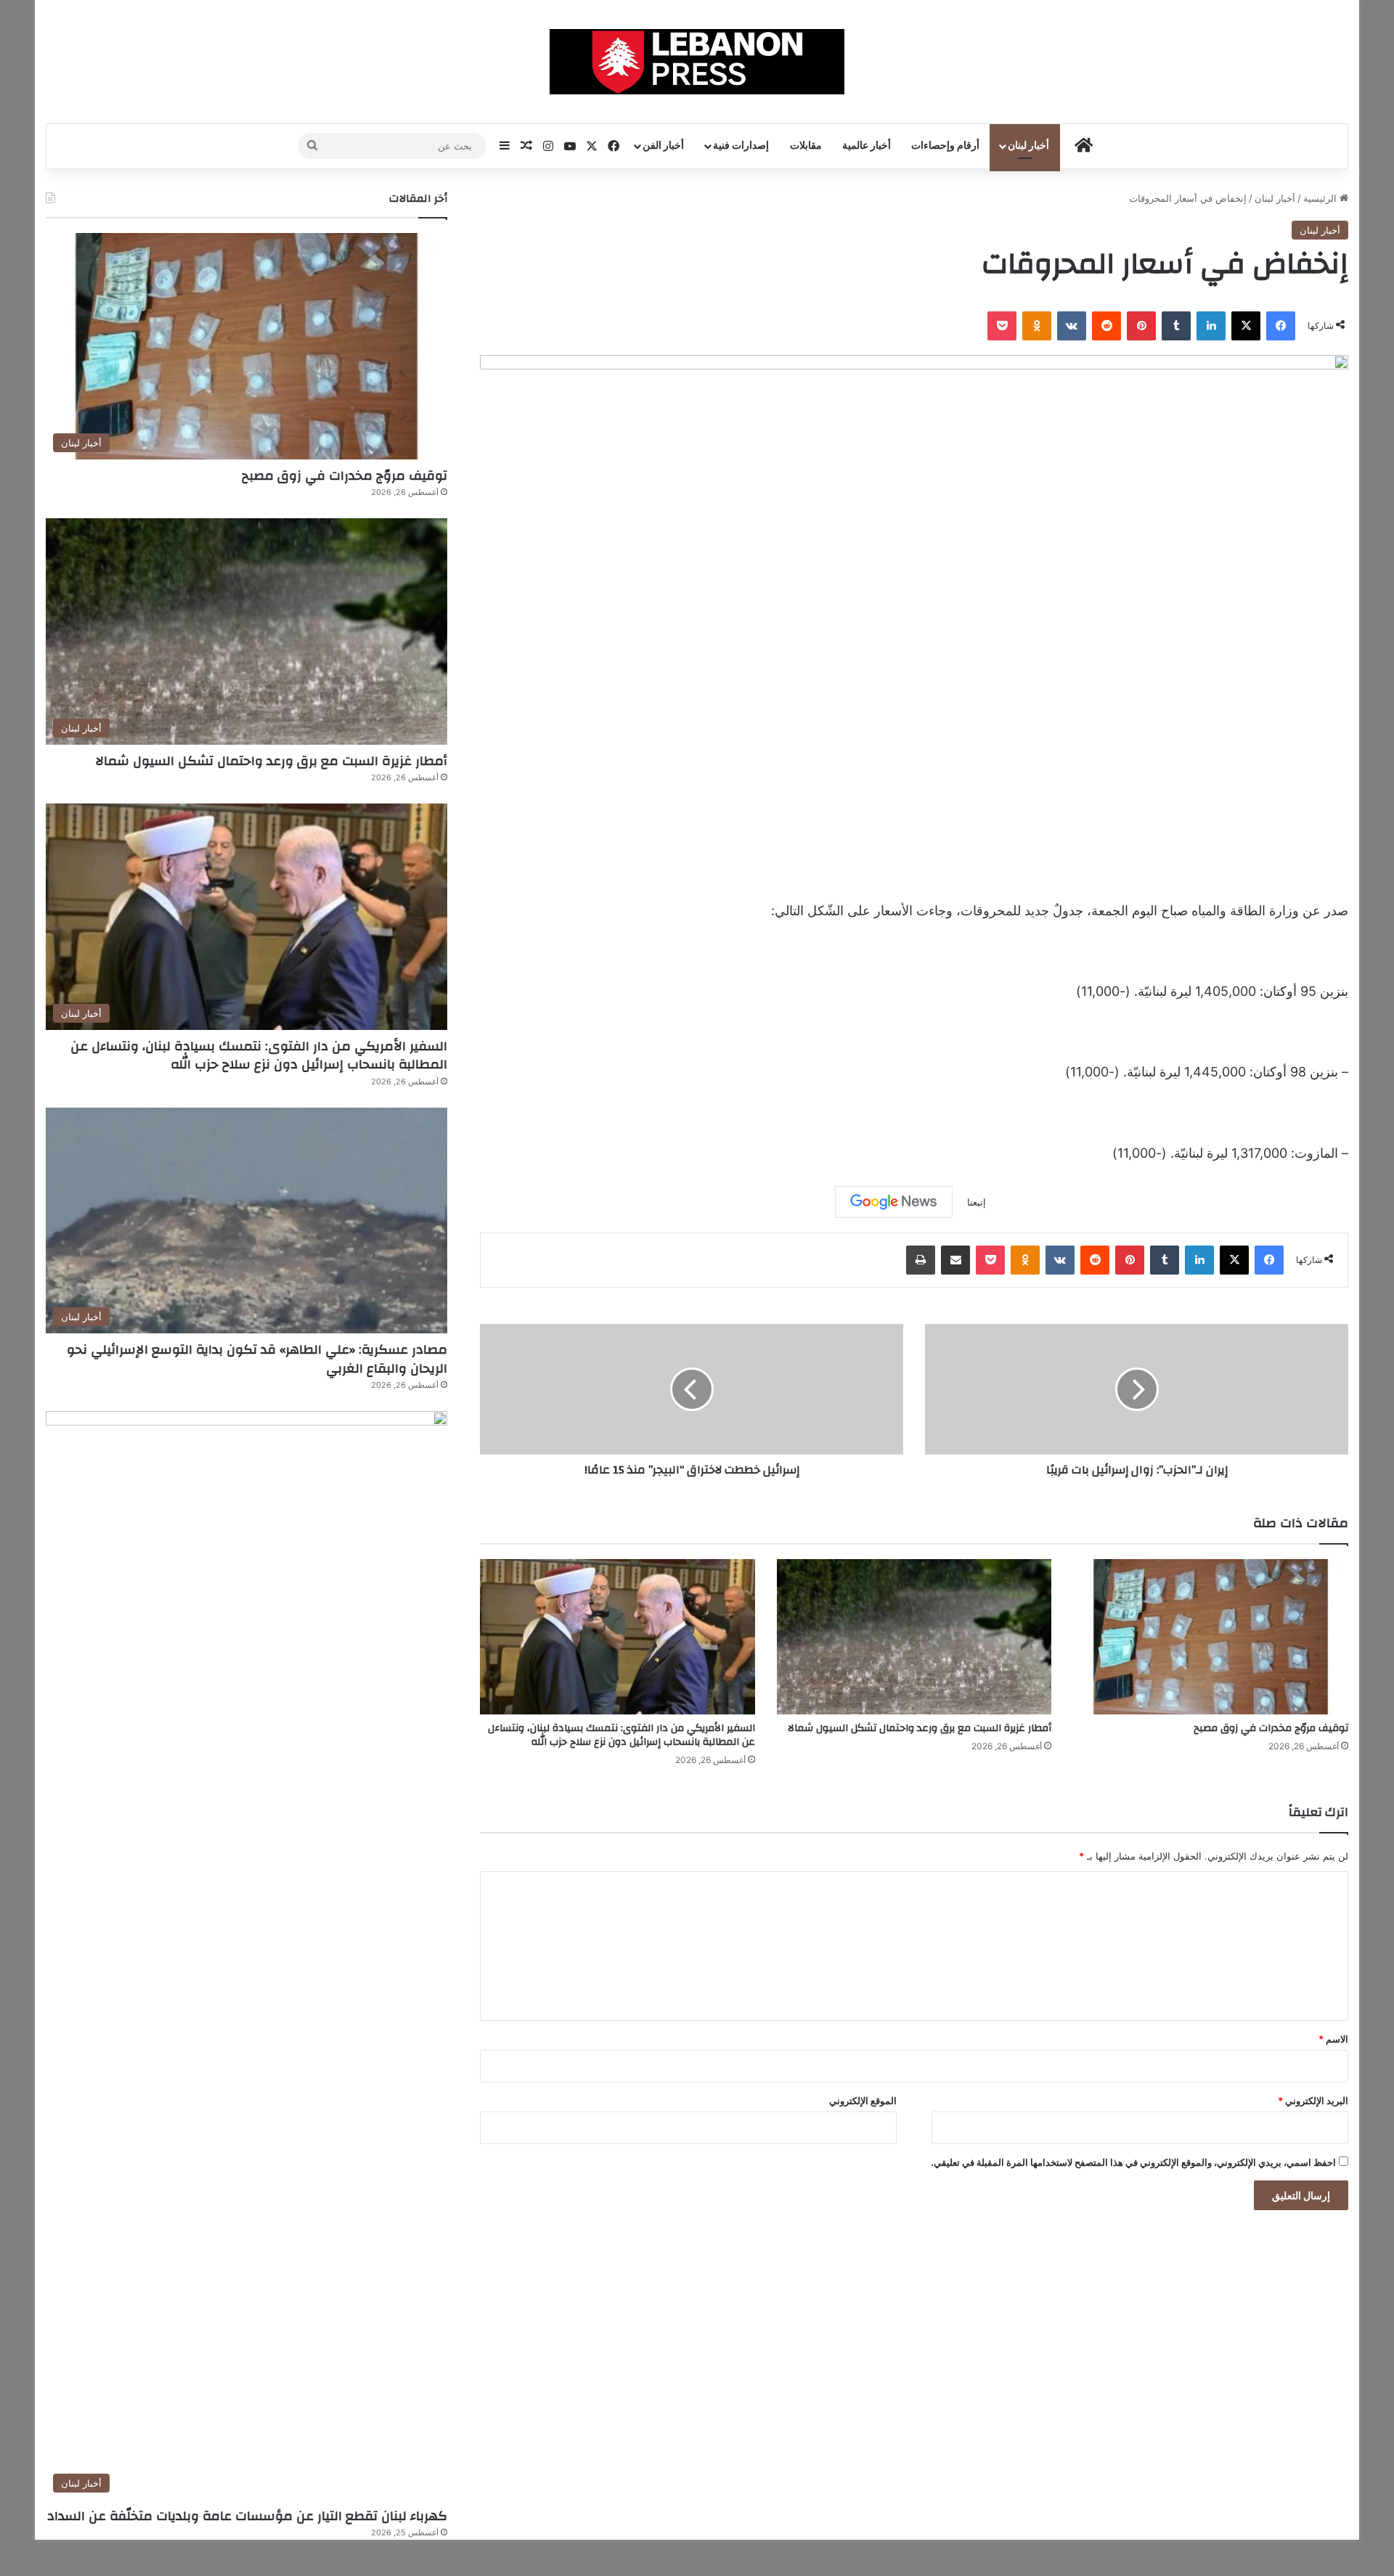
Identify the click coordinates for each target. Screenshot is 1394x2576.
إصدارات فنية (741, 146)
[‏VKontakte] (1072, 326)
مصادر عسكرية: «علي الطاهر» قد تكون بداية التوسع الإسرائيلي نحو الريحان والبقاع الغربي (257, 1359)
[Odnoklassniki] (1037, 326)
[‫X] (1246, 326)
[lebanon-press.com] (697, 62)
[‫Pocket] (1002, 326)
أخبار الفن (663, 146)
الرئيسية (1321, 198)
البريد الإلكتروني (1313, 2101)
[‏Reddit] (1106, 326)
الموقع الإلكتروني (863, 2101)
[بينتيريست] (1141, 326)
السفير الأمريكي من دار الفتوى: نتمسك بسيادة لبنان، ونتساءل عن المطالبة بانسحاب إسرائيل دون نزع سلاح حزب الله (621, 1735)
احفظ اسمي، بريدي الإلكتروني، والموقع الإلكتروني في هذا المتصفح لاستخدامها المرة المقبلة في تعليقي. (1133, 2162)
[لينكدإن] (1211, 326)
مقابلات (806, 146)
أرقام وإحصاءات (945, 146)
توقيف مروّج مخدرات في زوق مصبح (1271, 1728)
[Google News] (894, 1202)
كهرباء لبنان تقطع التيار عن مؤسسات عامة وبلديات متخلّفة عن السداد (247, 2516)
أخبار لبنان (1028, 146)
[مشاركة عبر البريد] (955, 1260)
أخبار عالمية (867, 146)
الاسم (1333, 2039)
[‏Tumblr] (1176, 326)
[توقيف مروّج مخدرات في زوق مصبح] (1211, 1637)
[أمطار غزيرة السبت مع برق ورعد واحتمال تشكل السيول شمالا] (914, 1637)
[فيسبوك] (1281, 326)
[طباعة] (921, 1260)
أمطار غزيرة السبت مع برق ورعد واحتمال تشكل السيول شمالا (920, 1728)
